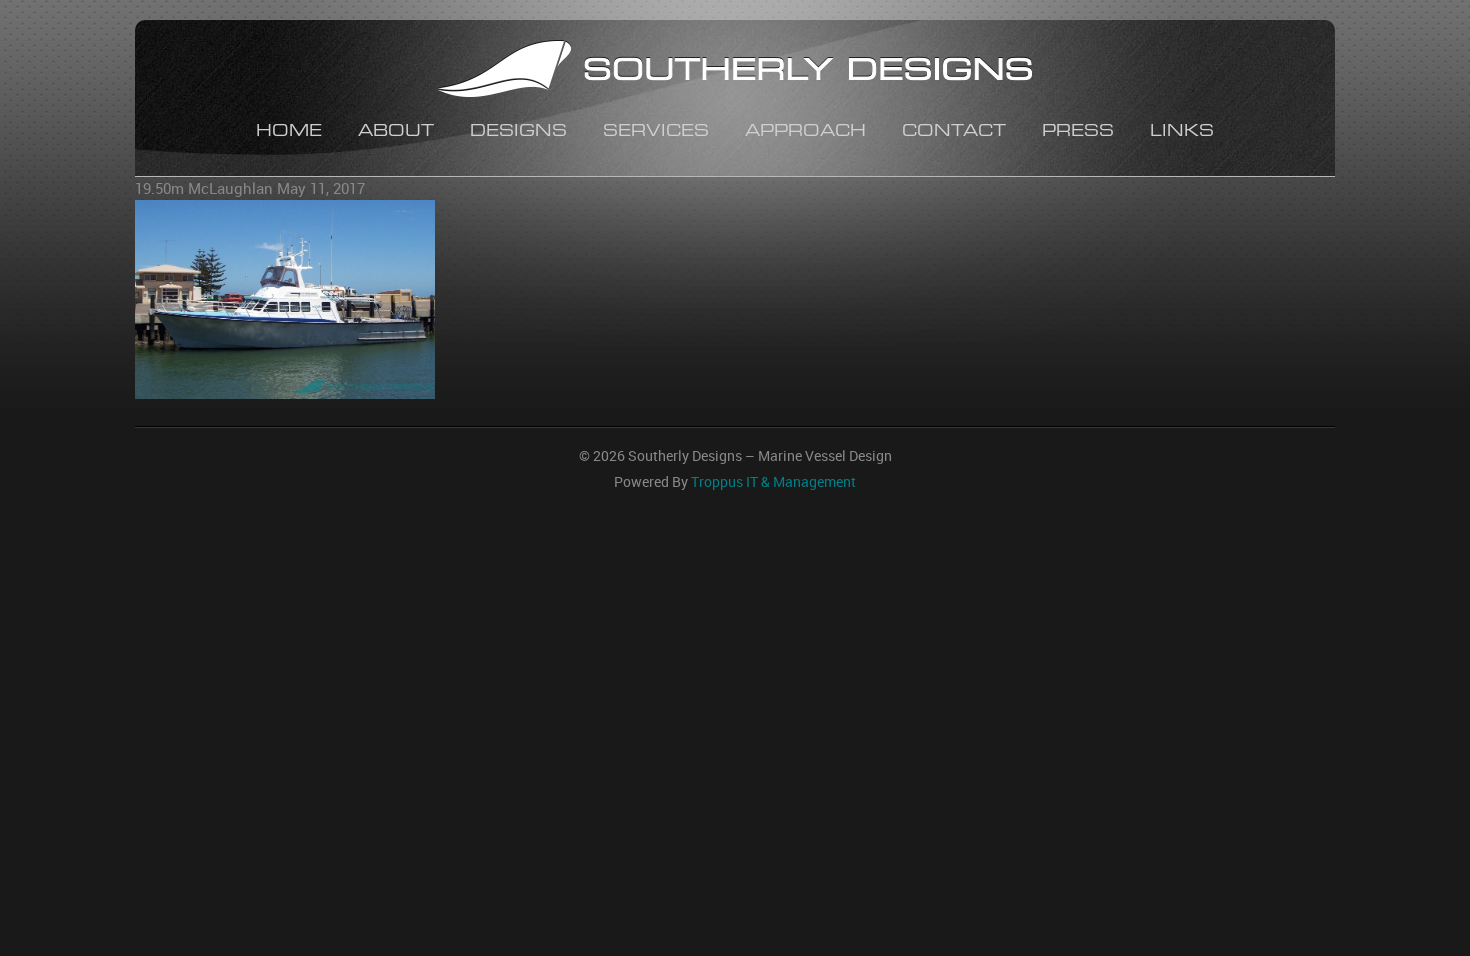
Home (289, 132)
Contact (954, 132)
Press (1078, 132)
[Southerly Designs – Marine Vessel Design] (735, 71)
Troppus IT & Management (773, 482)
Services (656, 132)
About (396, 132)
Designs (518, 132)
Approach (805, 132)
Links (1182, 132)
